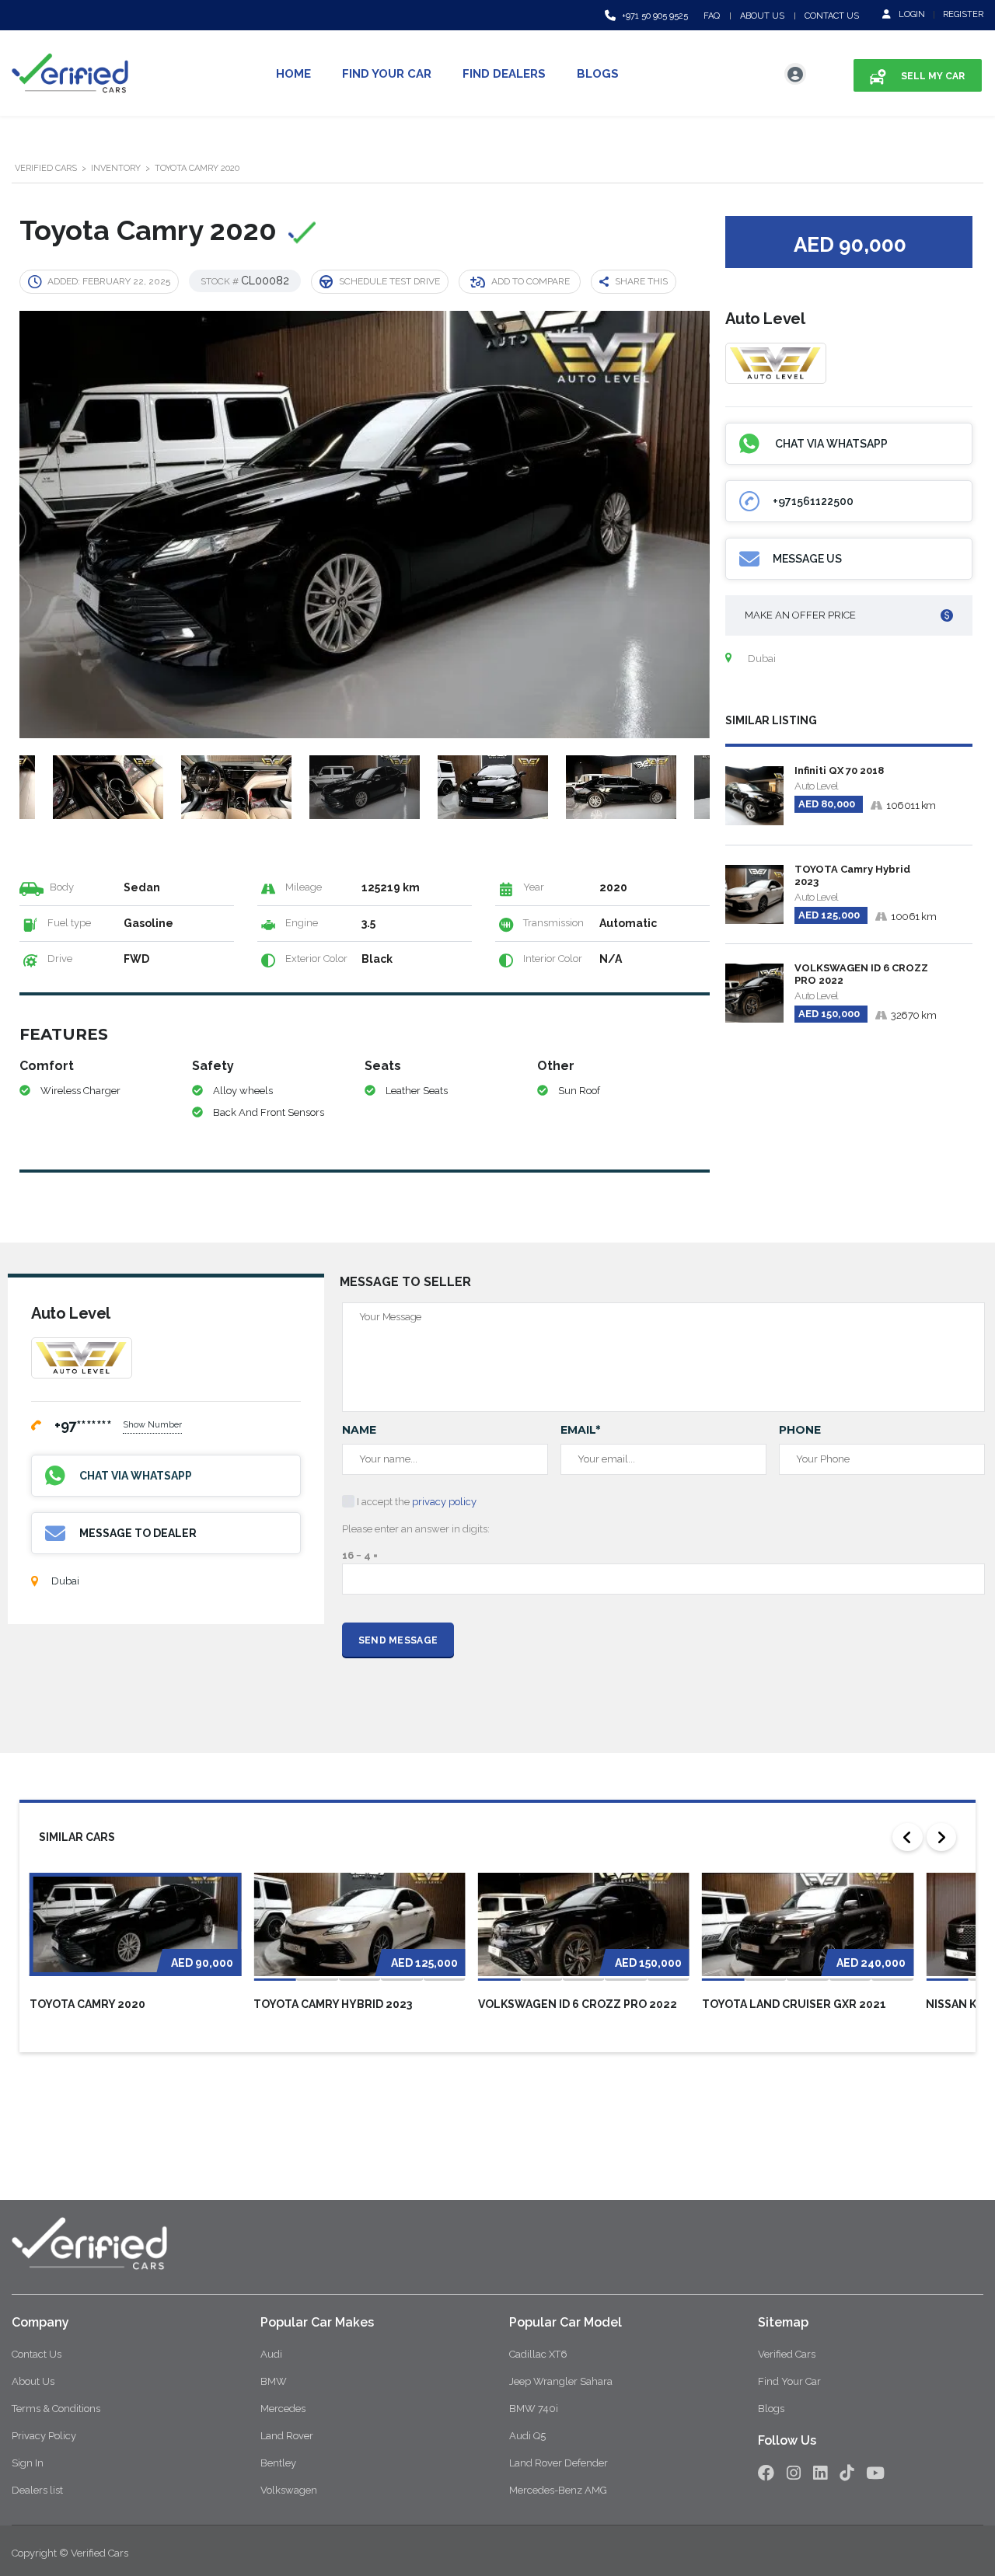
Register (963, 14)
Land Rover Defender (559, 2463)
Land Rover (287, 2436)
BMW (274, 2381)
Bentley (278, 2463)
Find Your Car (387, 74)
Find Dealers (504, 74)
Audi (271, 2354)
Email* (580, 1430)
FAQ (712, 16)
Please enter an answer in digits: (416, 1529)
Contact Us (832, 16)
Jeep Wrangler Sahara (561, 2381)
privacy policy (444, 1502)
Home (293, 74)
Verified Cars (787, 2354)
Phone (800, 1430)
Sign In (28, 2463)
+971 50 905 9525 (655, 16)
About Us (762, 16)
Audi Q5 (527, 2436)
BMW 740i (534, 2409)
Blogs (598, 74)
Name (359, 1430)
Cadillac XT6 (538, 2354)
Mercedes (283, 2409)
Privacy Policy (44, 2436)
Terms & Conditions (56, 2409)
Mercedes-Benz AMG (558, 2490)
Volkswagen (289, 2490)
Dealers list (37, 2490)
